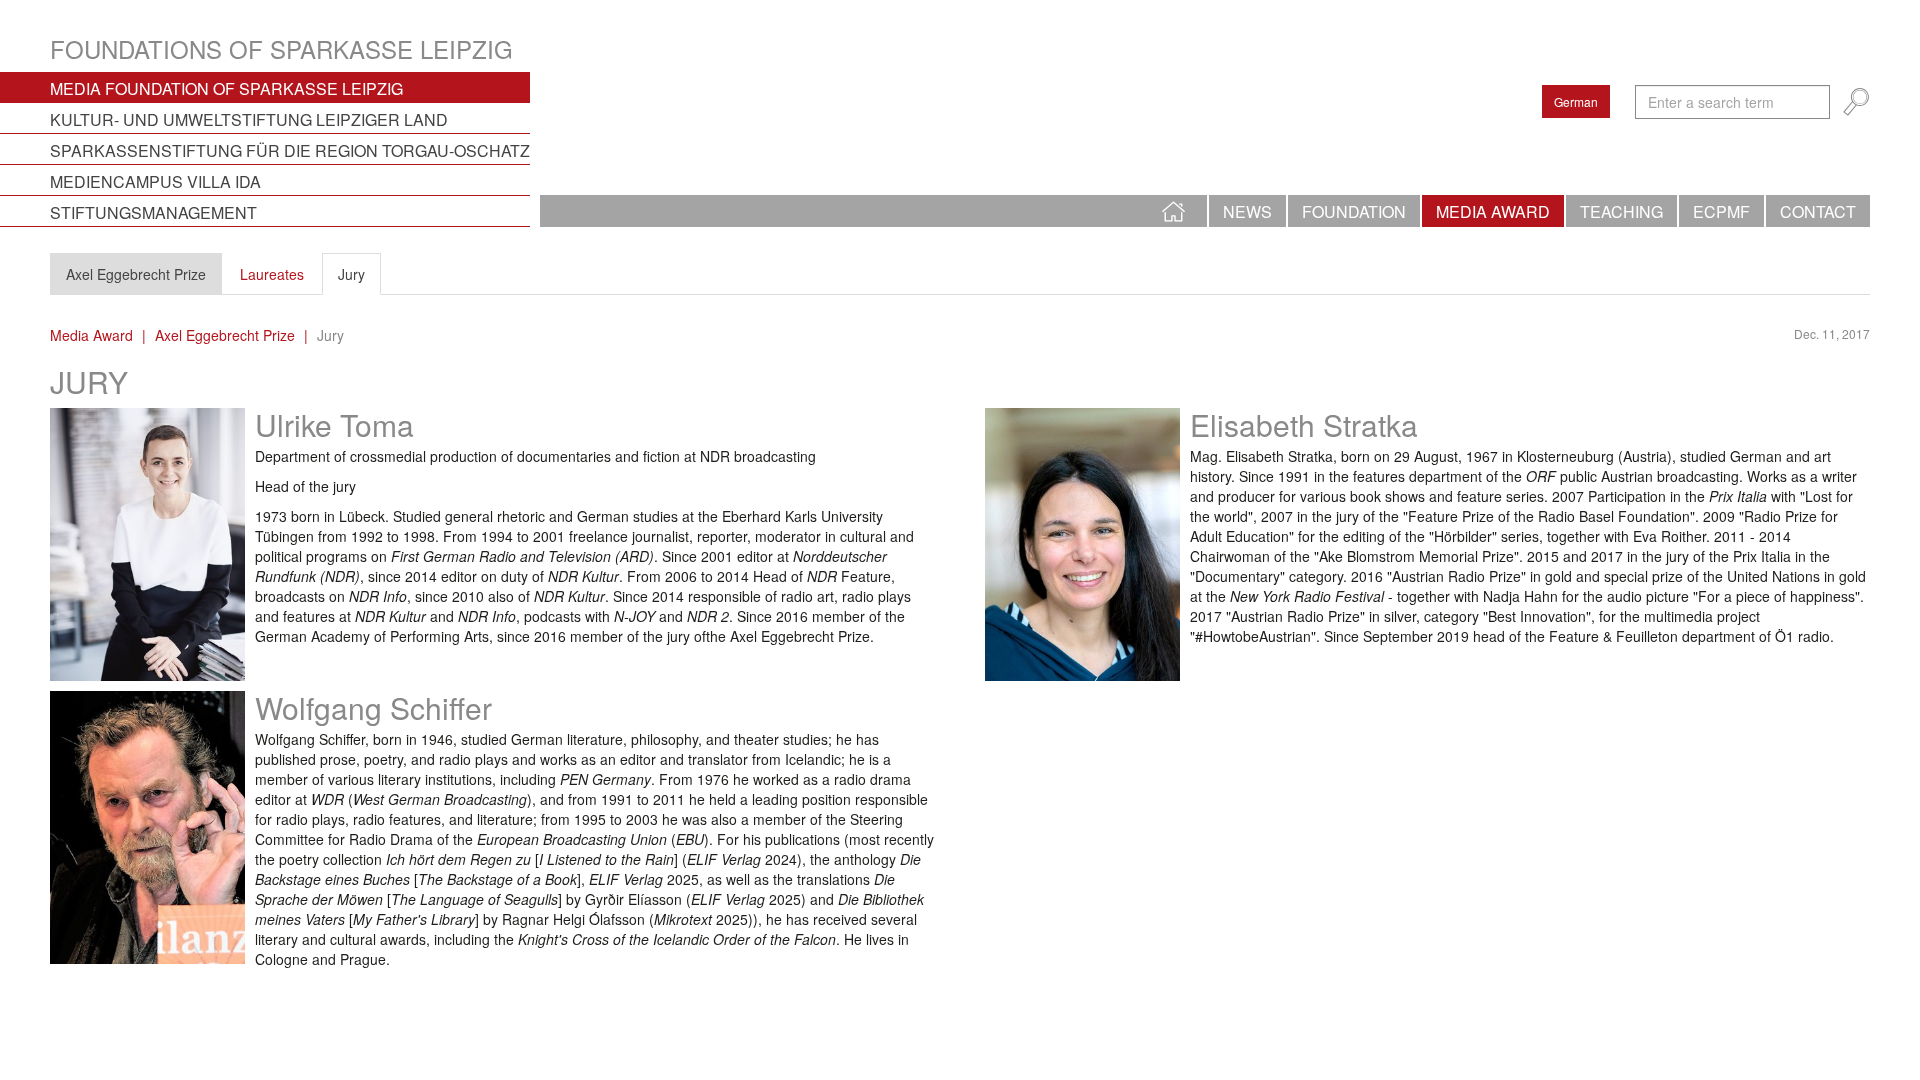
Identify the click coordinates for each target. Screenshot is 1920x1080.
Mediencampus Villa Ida (155, 181)
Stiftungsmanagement (153, 212)
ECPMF (1721, 211)
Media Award (1493, 211)
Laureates (272, 274)
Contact (1818, 211)
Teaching (1621, 211)
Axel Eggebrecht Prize (136, 274)
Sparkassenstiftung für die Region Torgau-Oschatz (290, 150)
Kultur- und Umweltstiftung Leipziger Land (249, 119)
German (1576, 101)
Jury (351, 274)
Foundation (1354, 211)
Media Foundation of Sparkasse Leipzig (226, 88)
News (1247, 211)
